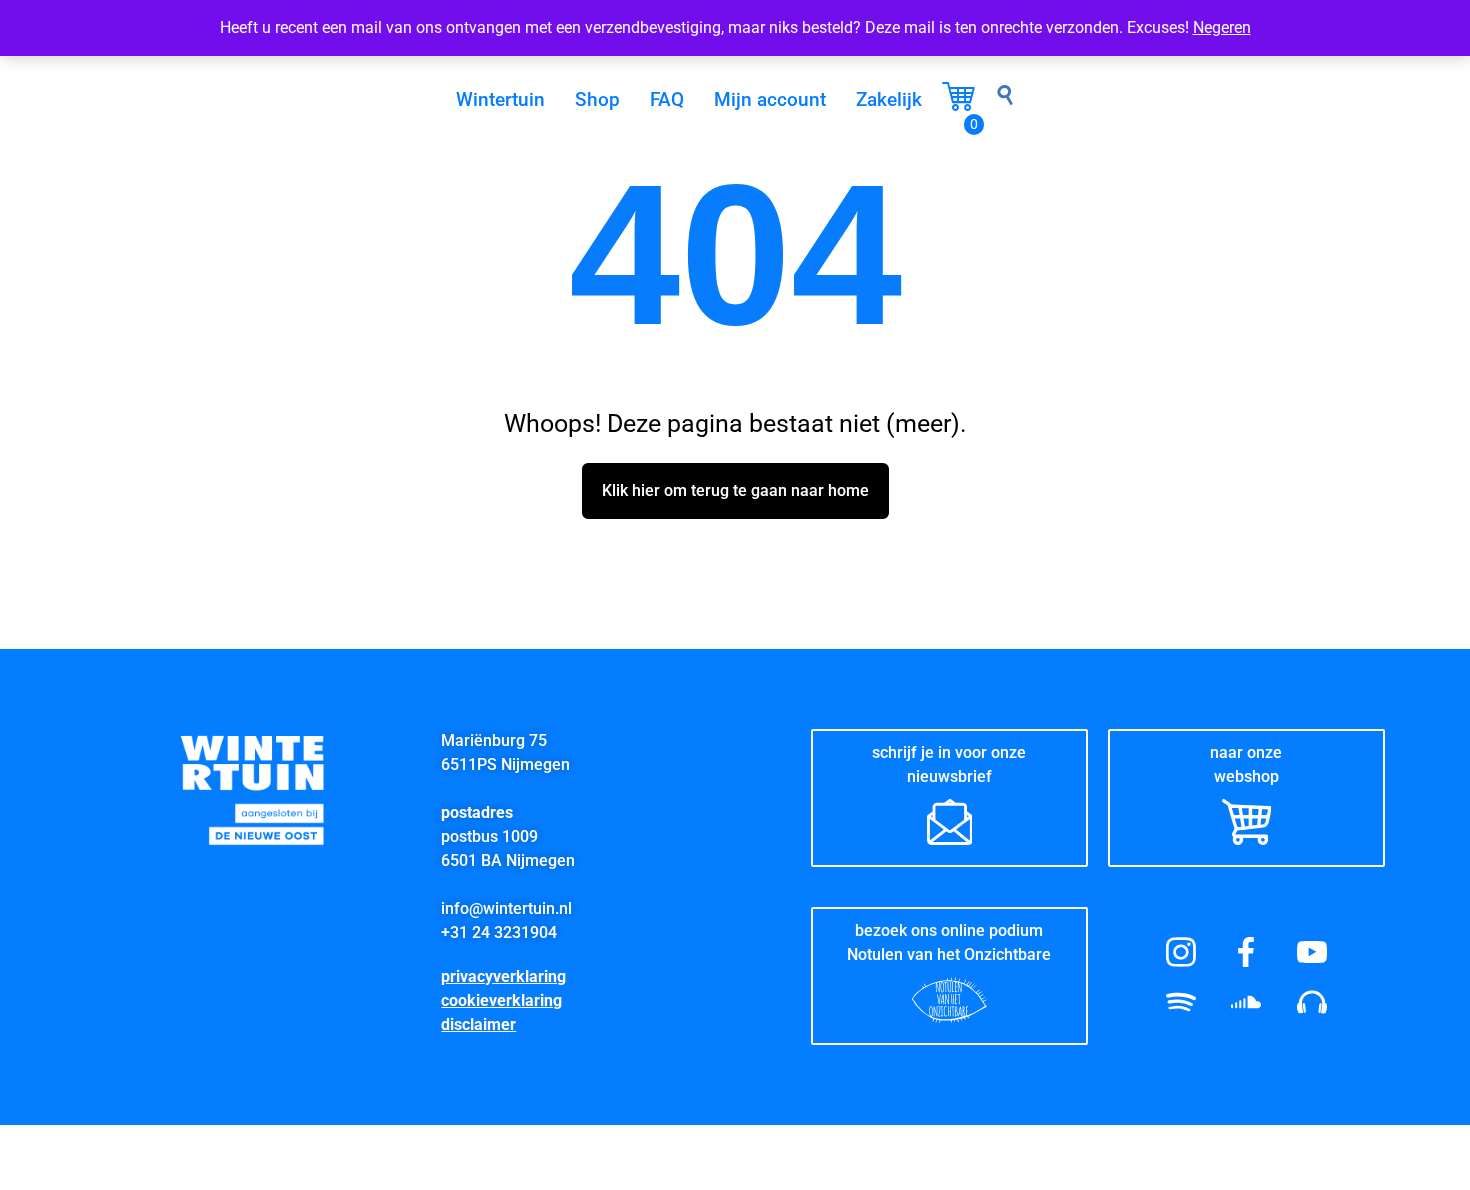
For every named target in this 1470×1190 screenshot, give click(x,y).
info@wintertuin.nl (506, 908)
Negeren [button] (1222, 27)
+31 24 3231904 (499, 932)
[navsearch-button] (1005, 100)
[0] (958, 105)
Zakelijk (889, 99)
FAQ (667, 99)
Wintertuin (500, 99)
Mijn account (770, 99)
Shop (597, 99)
